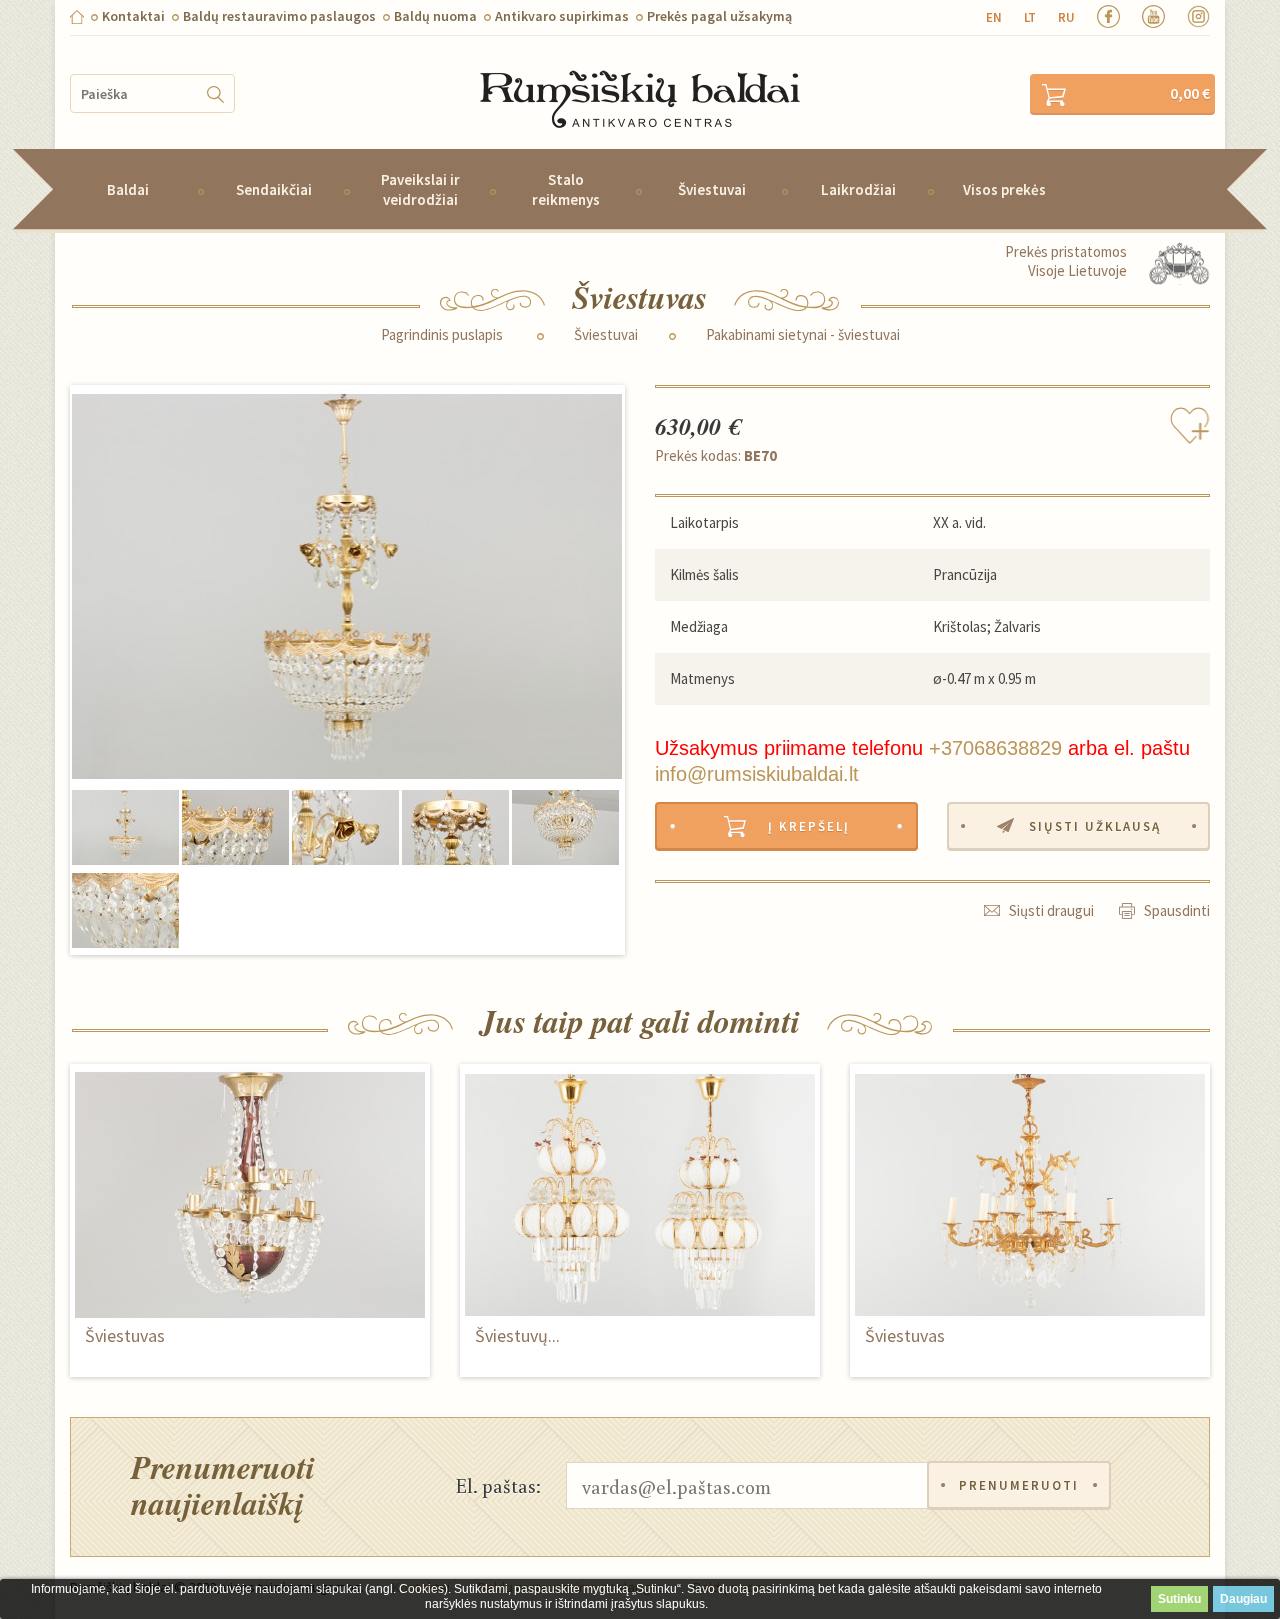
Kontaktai (133, 16)
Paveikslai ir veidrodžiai (420, 189)
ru (1066, 17)
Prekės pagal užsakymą (719, 16)
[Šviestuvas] (347, 587)
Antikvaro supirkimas (562, 16)
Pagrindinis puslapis (442, 335)
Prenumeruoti (1019, 1485)
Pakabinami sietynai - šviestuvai (803, 335)
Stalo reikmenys (566, 189)
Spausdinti (1177, 910)
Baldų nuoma (435, 16)
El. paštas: (498, 1485)
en (994, 17)
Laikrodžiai (858, 189)
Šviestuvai (712, 189)
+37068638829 (995, 748)
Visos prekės (1004, 189)
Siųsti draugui (1051, 910)
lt (1030, 17)
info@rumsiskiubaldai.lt (757, 774)
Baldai (128, 189)
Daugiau (1243, 1599)
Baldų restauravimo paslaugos (279, 16)
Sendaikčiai (274, 189)
